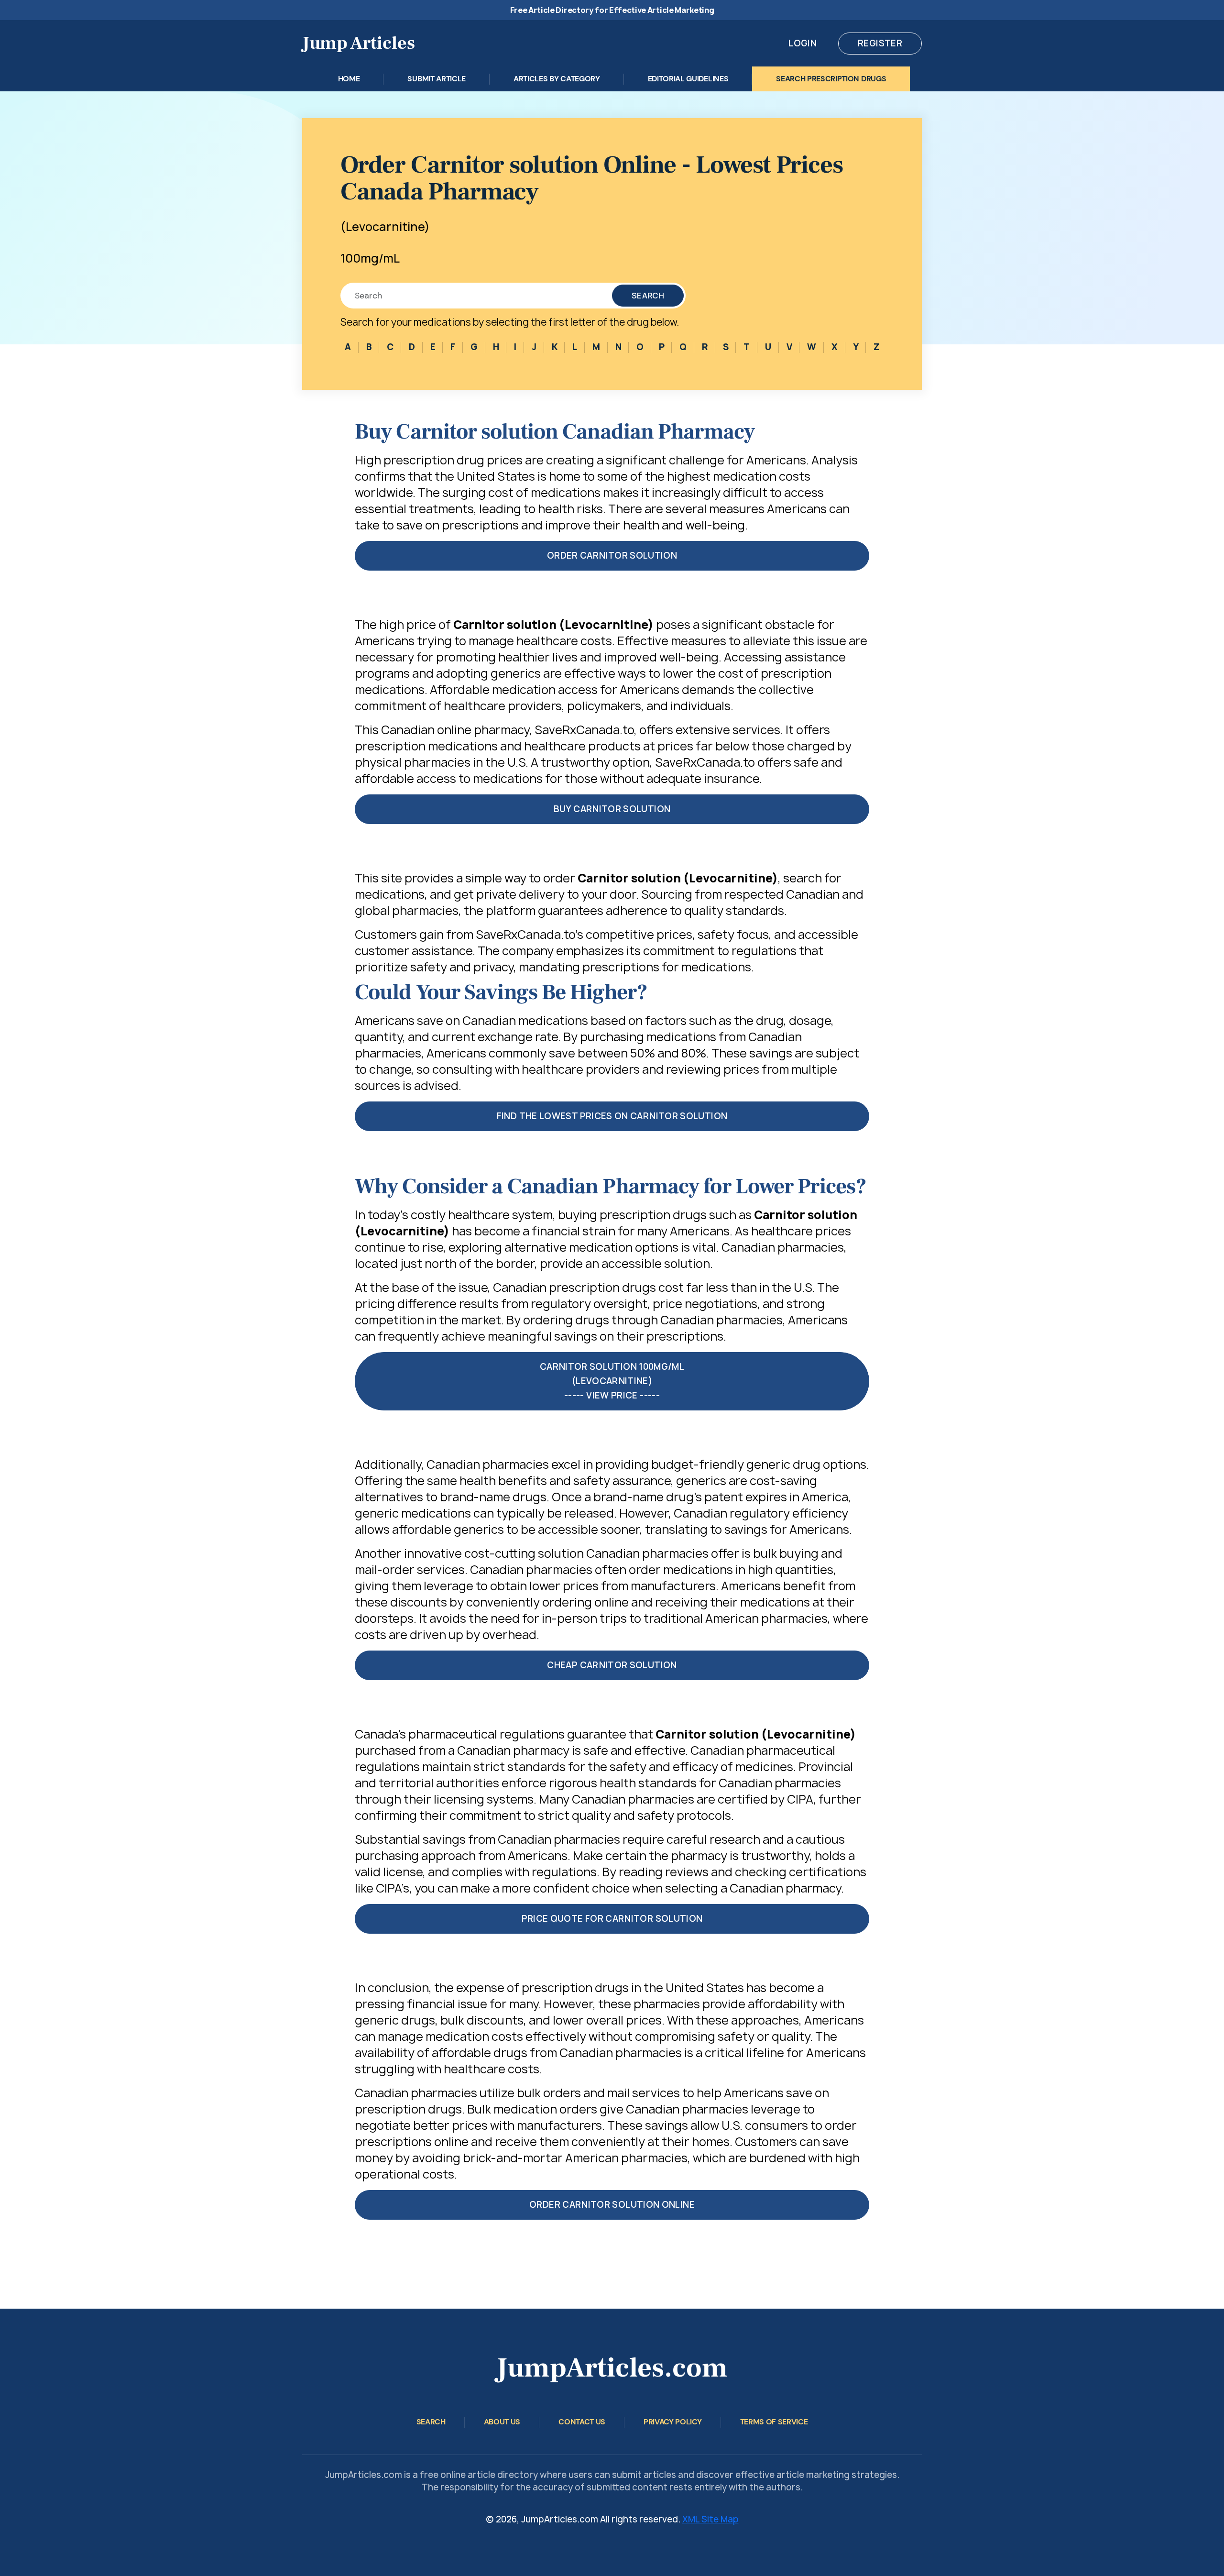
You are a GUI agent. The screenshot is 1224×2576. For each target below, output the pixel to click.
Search (648, 296)
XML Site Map (710, 2519)
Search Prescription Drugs (831, 79)
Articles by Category (557, 79)
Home (349, 79)
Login (803, 43)
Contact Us (582, 2422)
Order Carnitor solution (612, 556)
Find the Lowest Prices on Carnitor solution (612, 1116)
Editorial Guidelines (688, 79)
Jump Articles (359, 43)
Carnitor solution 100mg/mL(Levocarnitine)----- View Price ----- (612, 1381)
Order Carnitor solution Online (612, 2205)
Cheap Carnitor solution (612, 1665)
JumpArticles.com (612, 2368)
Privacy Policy (673, 2422)
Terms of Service (774, 2422)
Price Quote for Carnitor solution (612, 1919)
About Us (502, 2422)
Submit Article (437, 79)
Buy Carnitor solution (612, 809)
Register (880, 43)
